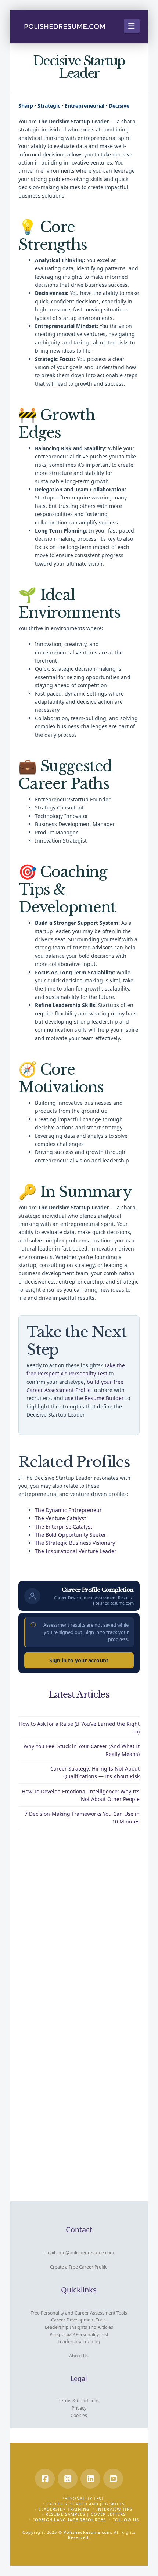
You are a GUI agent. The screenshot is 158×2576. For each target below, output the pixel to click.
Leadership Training (79, 2342)
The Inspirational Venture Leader (76, 1551)
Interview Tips (114, 2509)
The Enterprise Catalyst (64, 1527)
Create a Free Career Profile (79, 2267)
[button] (132, 26)
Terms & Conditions (79, 2401)
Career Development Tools (79, 2320)
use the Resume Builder (94, 1398)
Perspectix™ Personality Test (79, 2335)
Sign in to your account (79, 1660)
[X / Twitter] (68, 2479)
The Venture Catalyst (60, 1518)
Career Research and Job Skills (85, 2504)
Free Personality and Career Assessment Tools (79, 2313)
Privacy (79, 2408)
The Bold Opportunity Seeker (71, 1535)
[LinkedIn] (90, 2479)
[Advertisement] (79, 1923)
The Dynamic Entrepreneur (68, 1510)
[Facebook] (45, 2479)
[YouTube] (113, 2479)
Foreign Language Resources (69, 2520)
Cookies (79, 2415)
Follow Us (126, 2520)
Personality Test (83, 2498)
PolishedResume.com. (88, 2532)
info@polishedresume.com (86, 2253)
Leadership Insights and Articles (79, 2327)
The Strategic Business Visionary (75, 1543)
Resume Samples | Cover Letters (86, 2514)
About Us (79, 2356)
